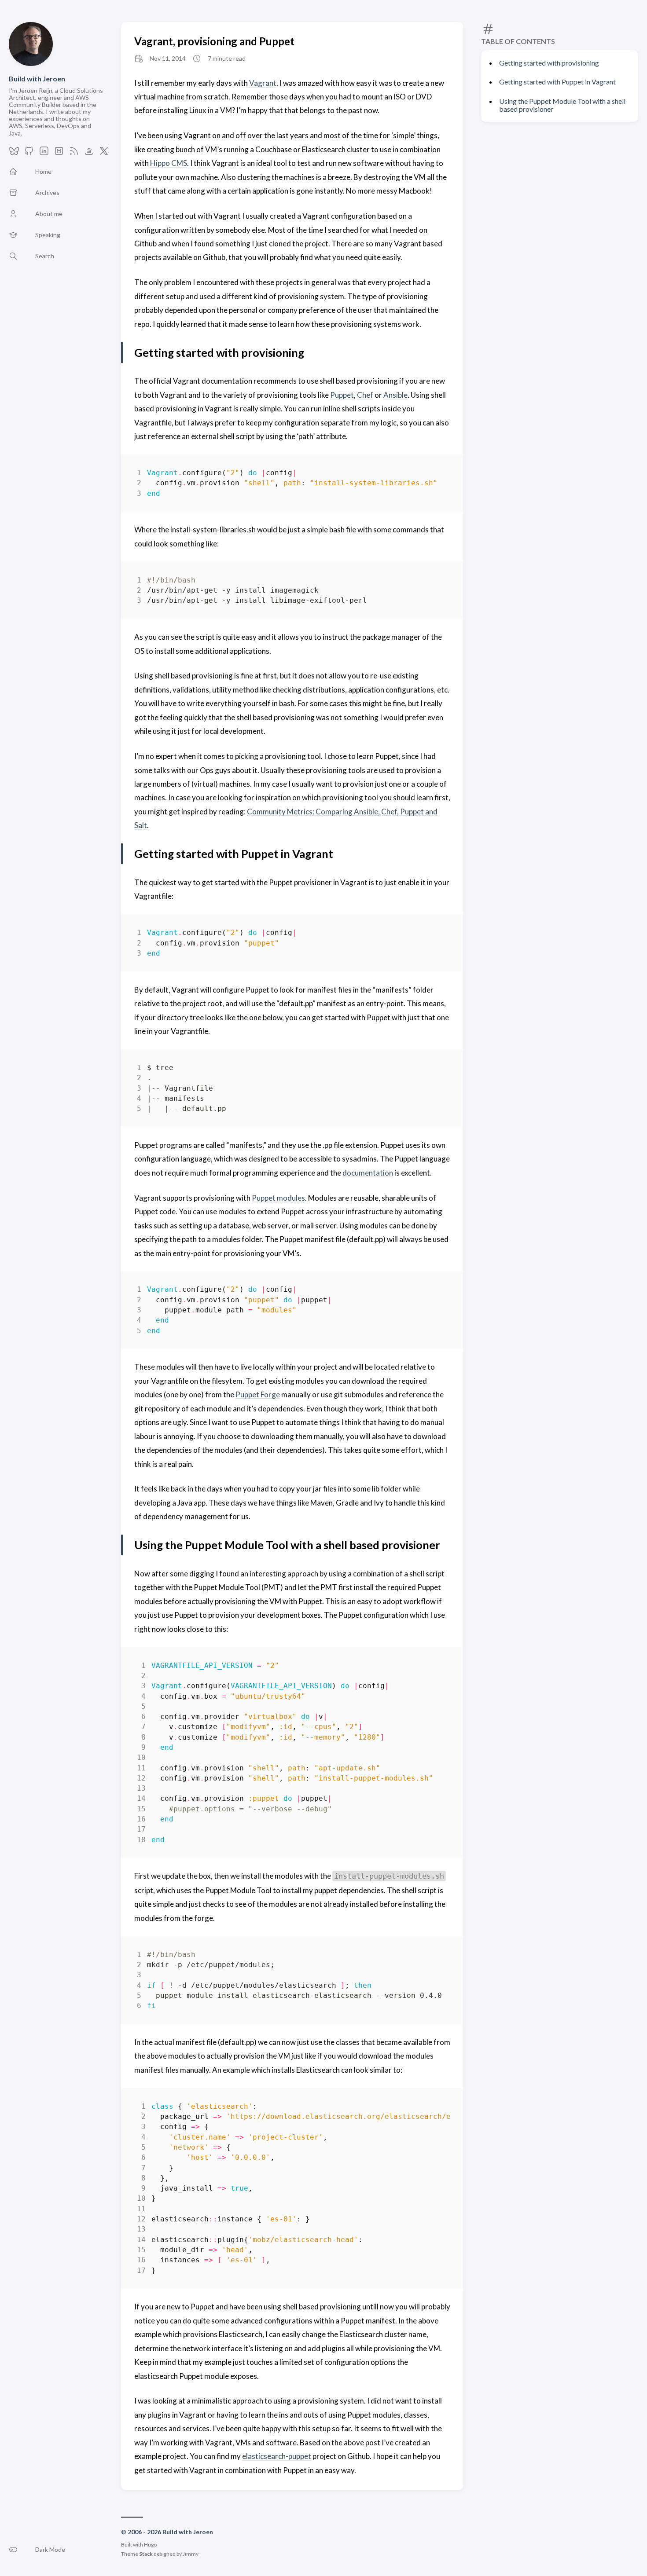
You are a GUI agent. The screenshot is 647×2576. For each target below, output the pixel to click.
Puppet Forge (258, 1394)
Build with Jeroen (37, 79)
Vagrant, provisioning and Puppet (214, 41)
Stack (146, 2554)
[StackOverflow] (89, 153)
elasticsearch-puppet (277, 2456)
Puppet (342, 395)
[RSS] (74, 153)
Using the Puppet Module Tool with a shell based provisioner (562, 105)
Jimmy (191, 2554)
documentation (368, 1173)
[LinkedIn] (44, 153)
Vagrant (263, 83)
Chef (365, 395)
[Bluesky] (14, 153)
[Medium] (59, 153)
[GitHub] (29, 153)
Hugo (150, 2545)
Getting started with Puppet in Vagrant (557, 82)
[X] (104, 153)
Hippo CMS (169, 163)
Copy (436, 475)
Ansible (395, 395)
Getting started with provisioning (549, 63)
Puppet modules (278, 1198)
